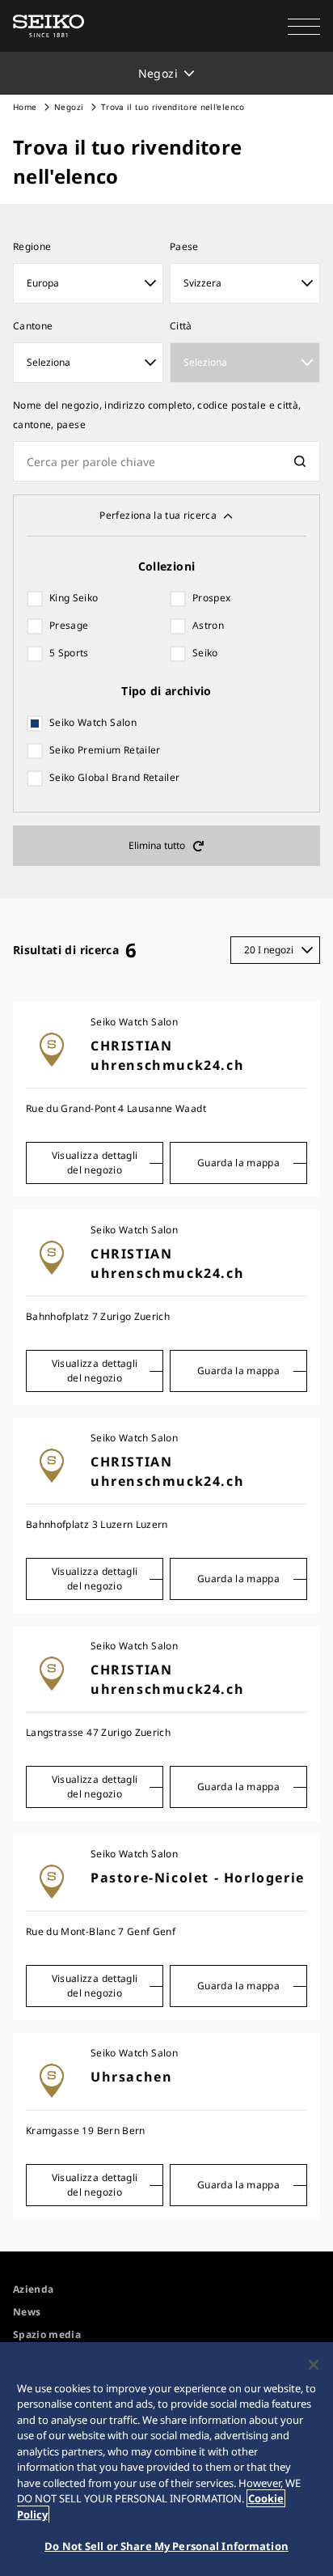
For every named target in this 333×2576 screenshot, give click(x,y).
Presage (69, 625)
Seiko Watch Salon (93, 722)
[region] (166, 2459)
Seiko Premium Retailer (105, 750)
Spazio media (47, 2334)
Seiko (205, 653)
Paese (184, 246)
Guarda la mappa (238, 1163)
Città (181, 326)
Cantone (33, 326)
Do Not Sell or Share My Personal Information (166, 2546)
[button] (304, 26)
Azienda (33, 2289)
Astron (208, 625)
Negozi (69, 107)
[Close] (314, 2365)
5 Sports (69, 653)
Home (25, 107)
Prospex (211, 598)
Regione (32, 246)
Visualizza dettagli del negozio (95, 1163)
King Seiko (74, 598)
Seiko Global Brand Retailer (114, 777)
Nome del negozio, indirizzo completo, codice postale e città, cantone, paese (157, 415)
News (27, 2312)
